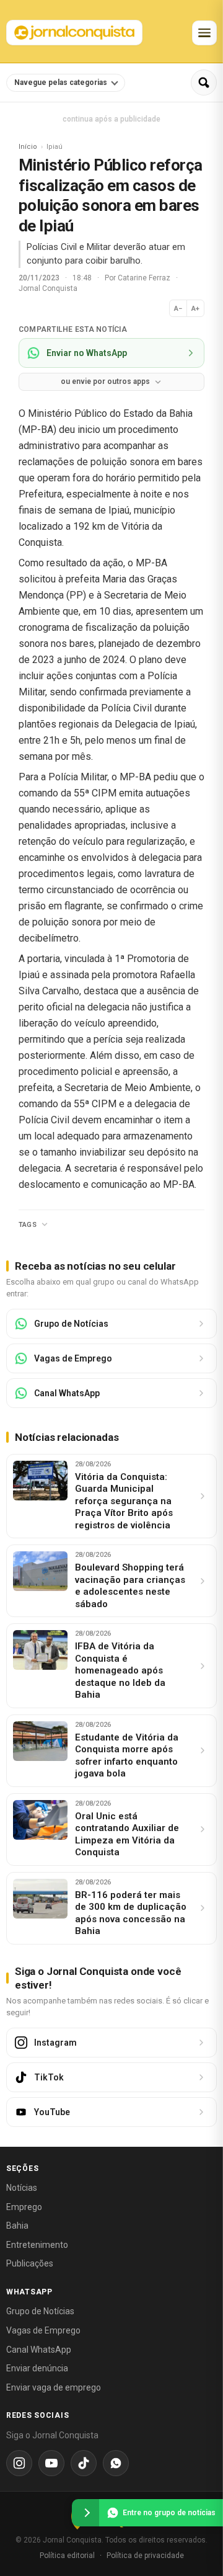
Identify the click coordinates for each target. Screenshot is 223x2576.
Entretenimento (37, 2245)
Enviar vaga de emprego (54, 2387)
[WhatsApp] (116, 2463)
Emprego (24, 2207)
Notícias (22, 2188)
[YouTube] (51, 2463)
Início (28, 147)
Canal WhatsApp (39, 2350)
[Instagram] (19, 2463)
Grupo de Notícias (40, 2311)
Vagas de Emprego (43, 2330)
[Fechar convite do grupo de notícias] (85, 2513)
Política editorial (67, 2556)
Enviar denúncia (37, 2368)
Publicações (30, 2263)
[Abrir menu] (204, 33)
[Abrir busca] (204, 82)
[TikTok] (84, 2463)
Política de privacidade (145, 2556)
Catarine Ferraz (145, 278)
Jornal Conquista (48, 288)
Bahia (17, 2226)
